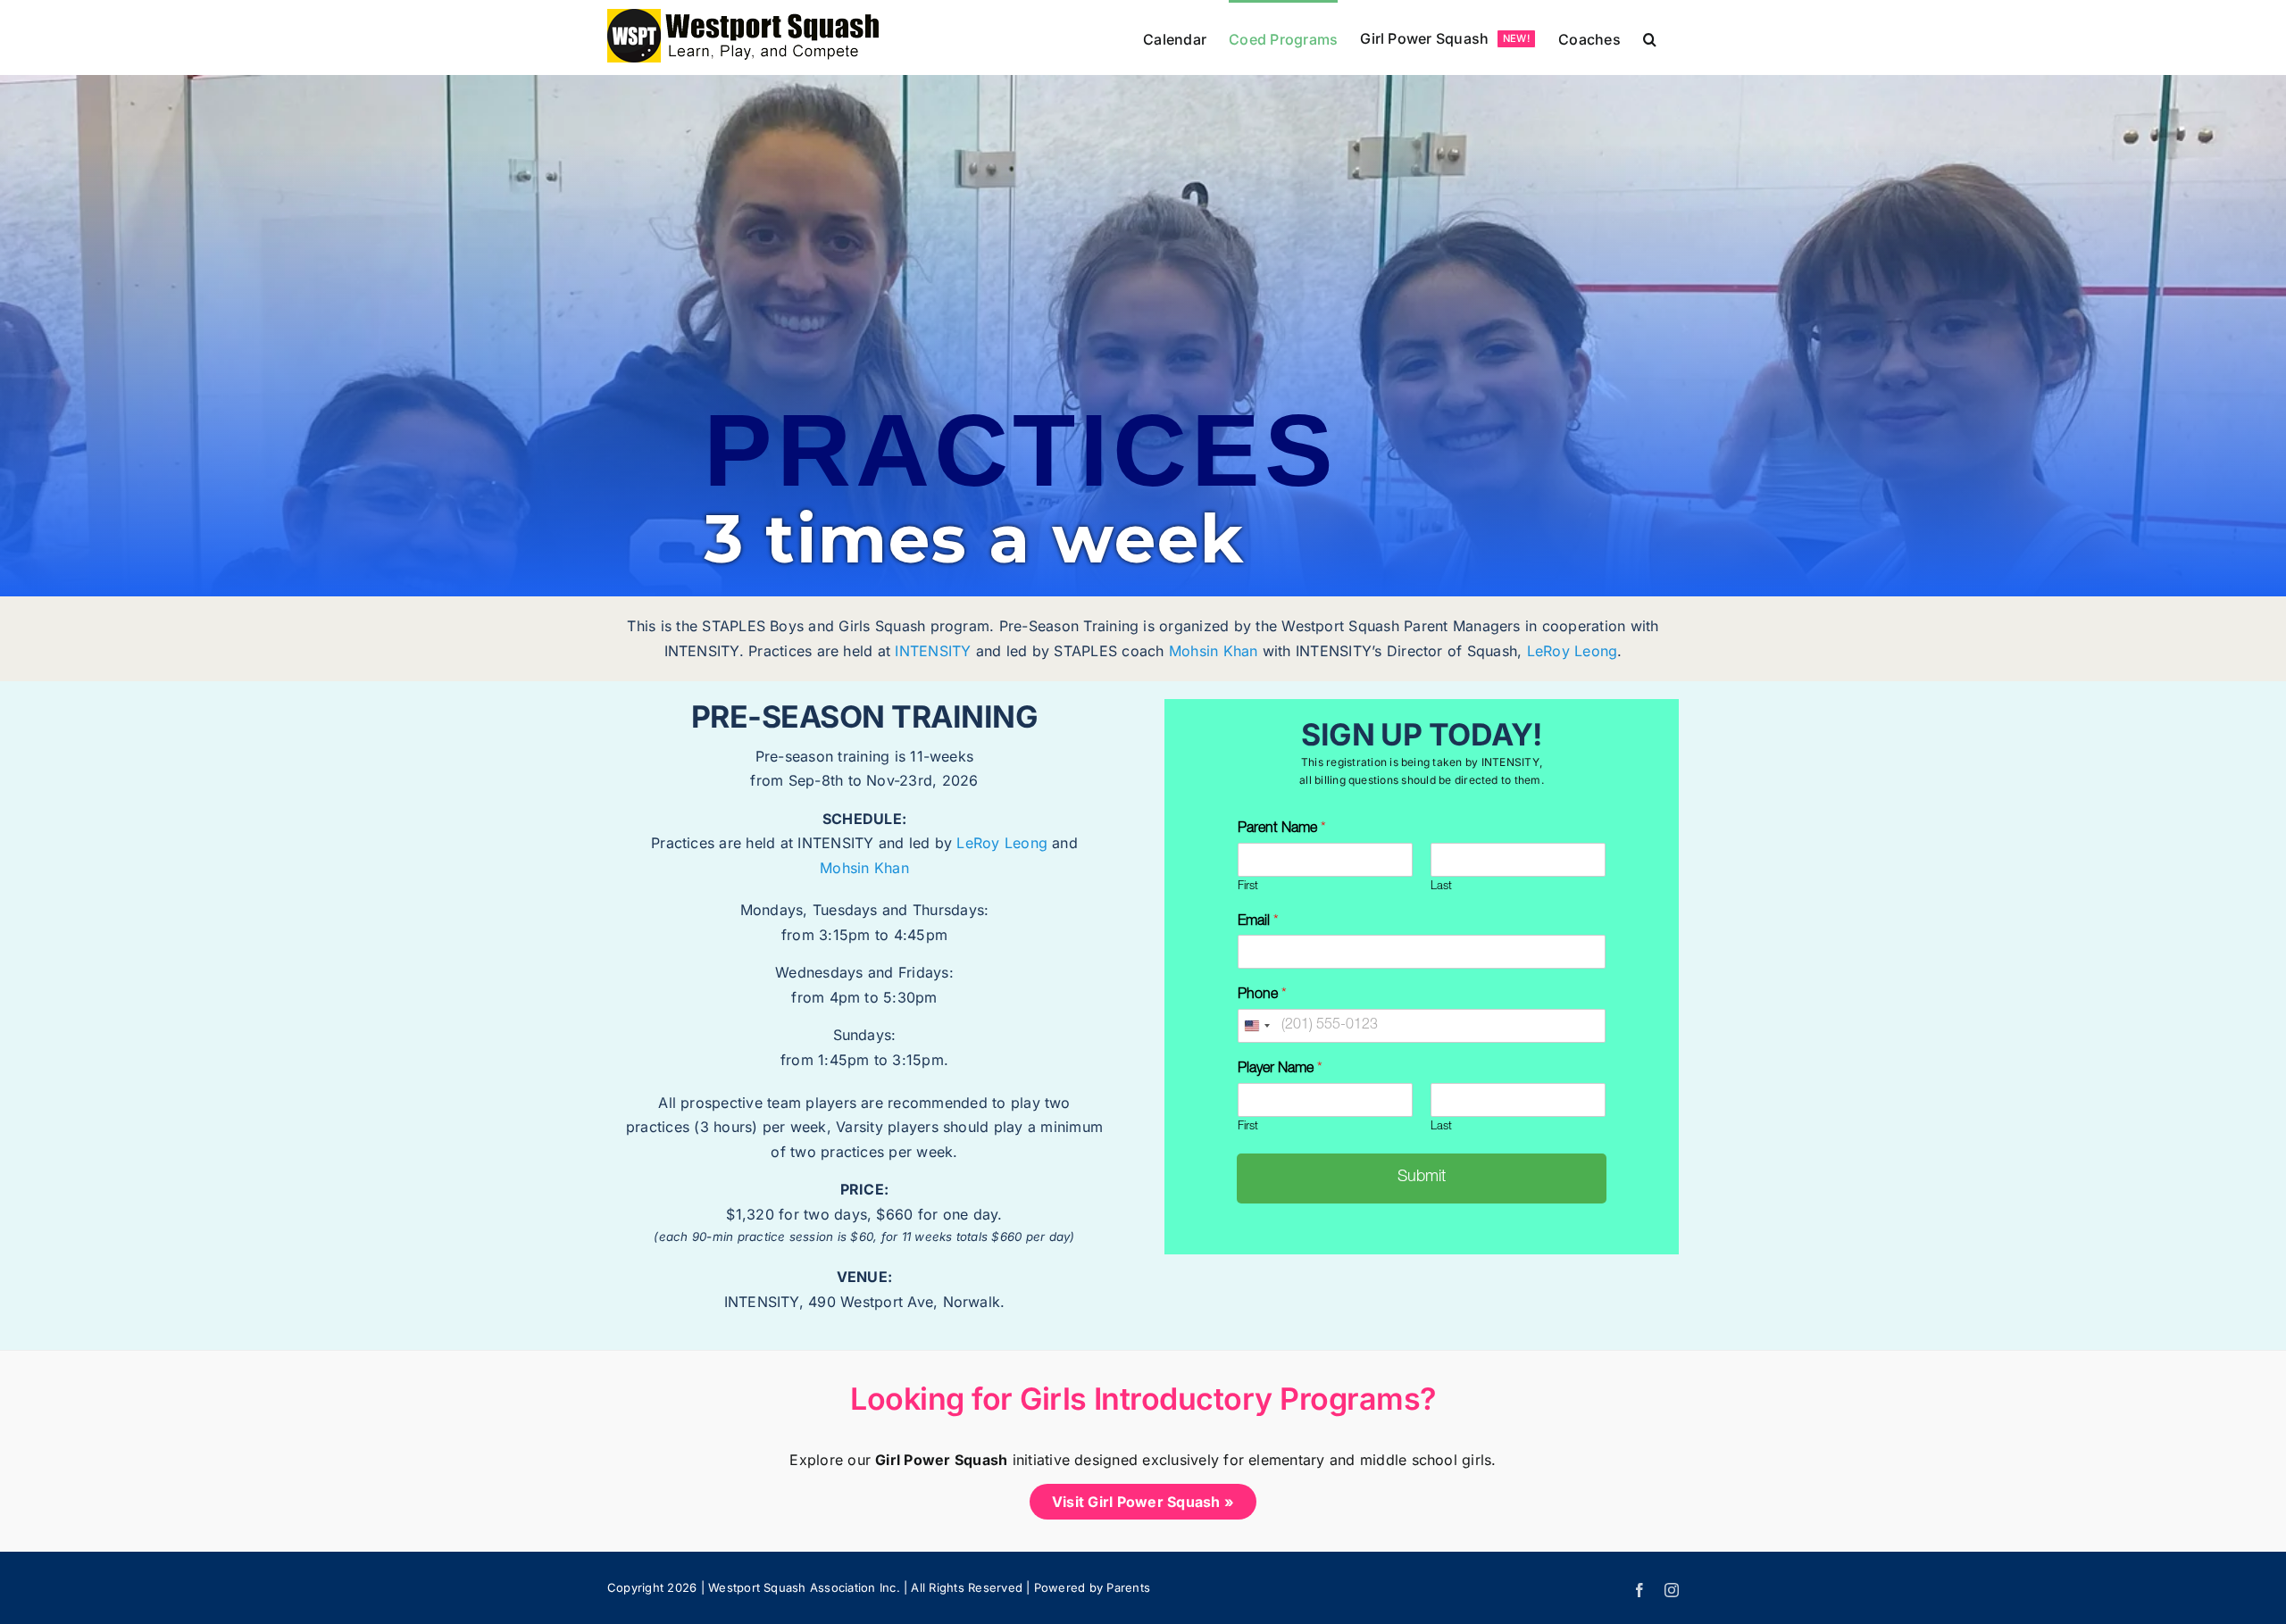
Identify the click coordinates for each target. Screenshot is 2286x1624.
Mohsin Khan (1214, 651)
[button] (1650, 37)
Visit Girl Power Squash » (1143, 1502)
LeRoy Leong (1573, 651)
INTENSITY (933, 651)
